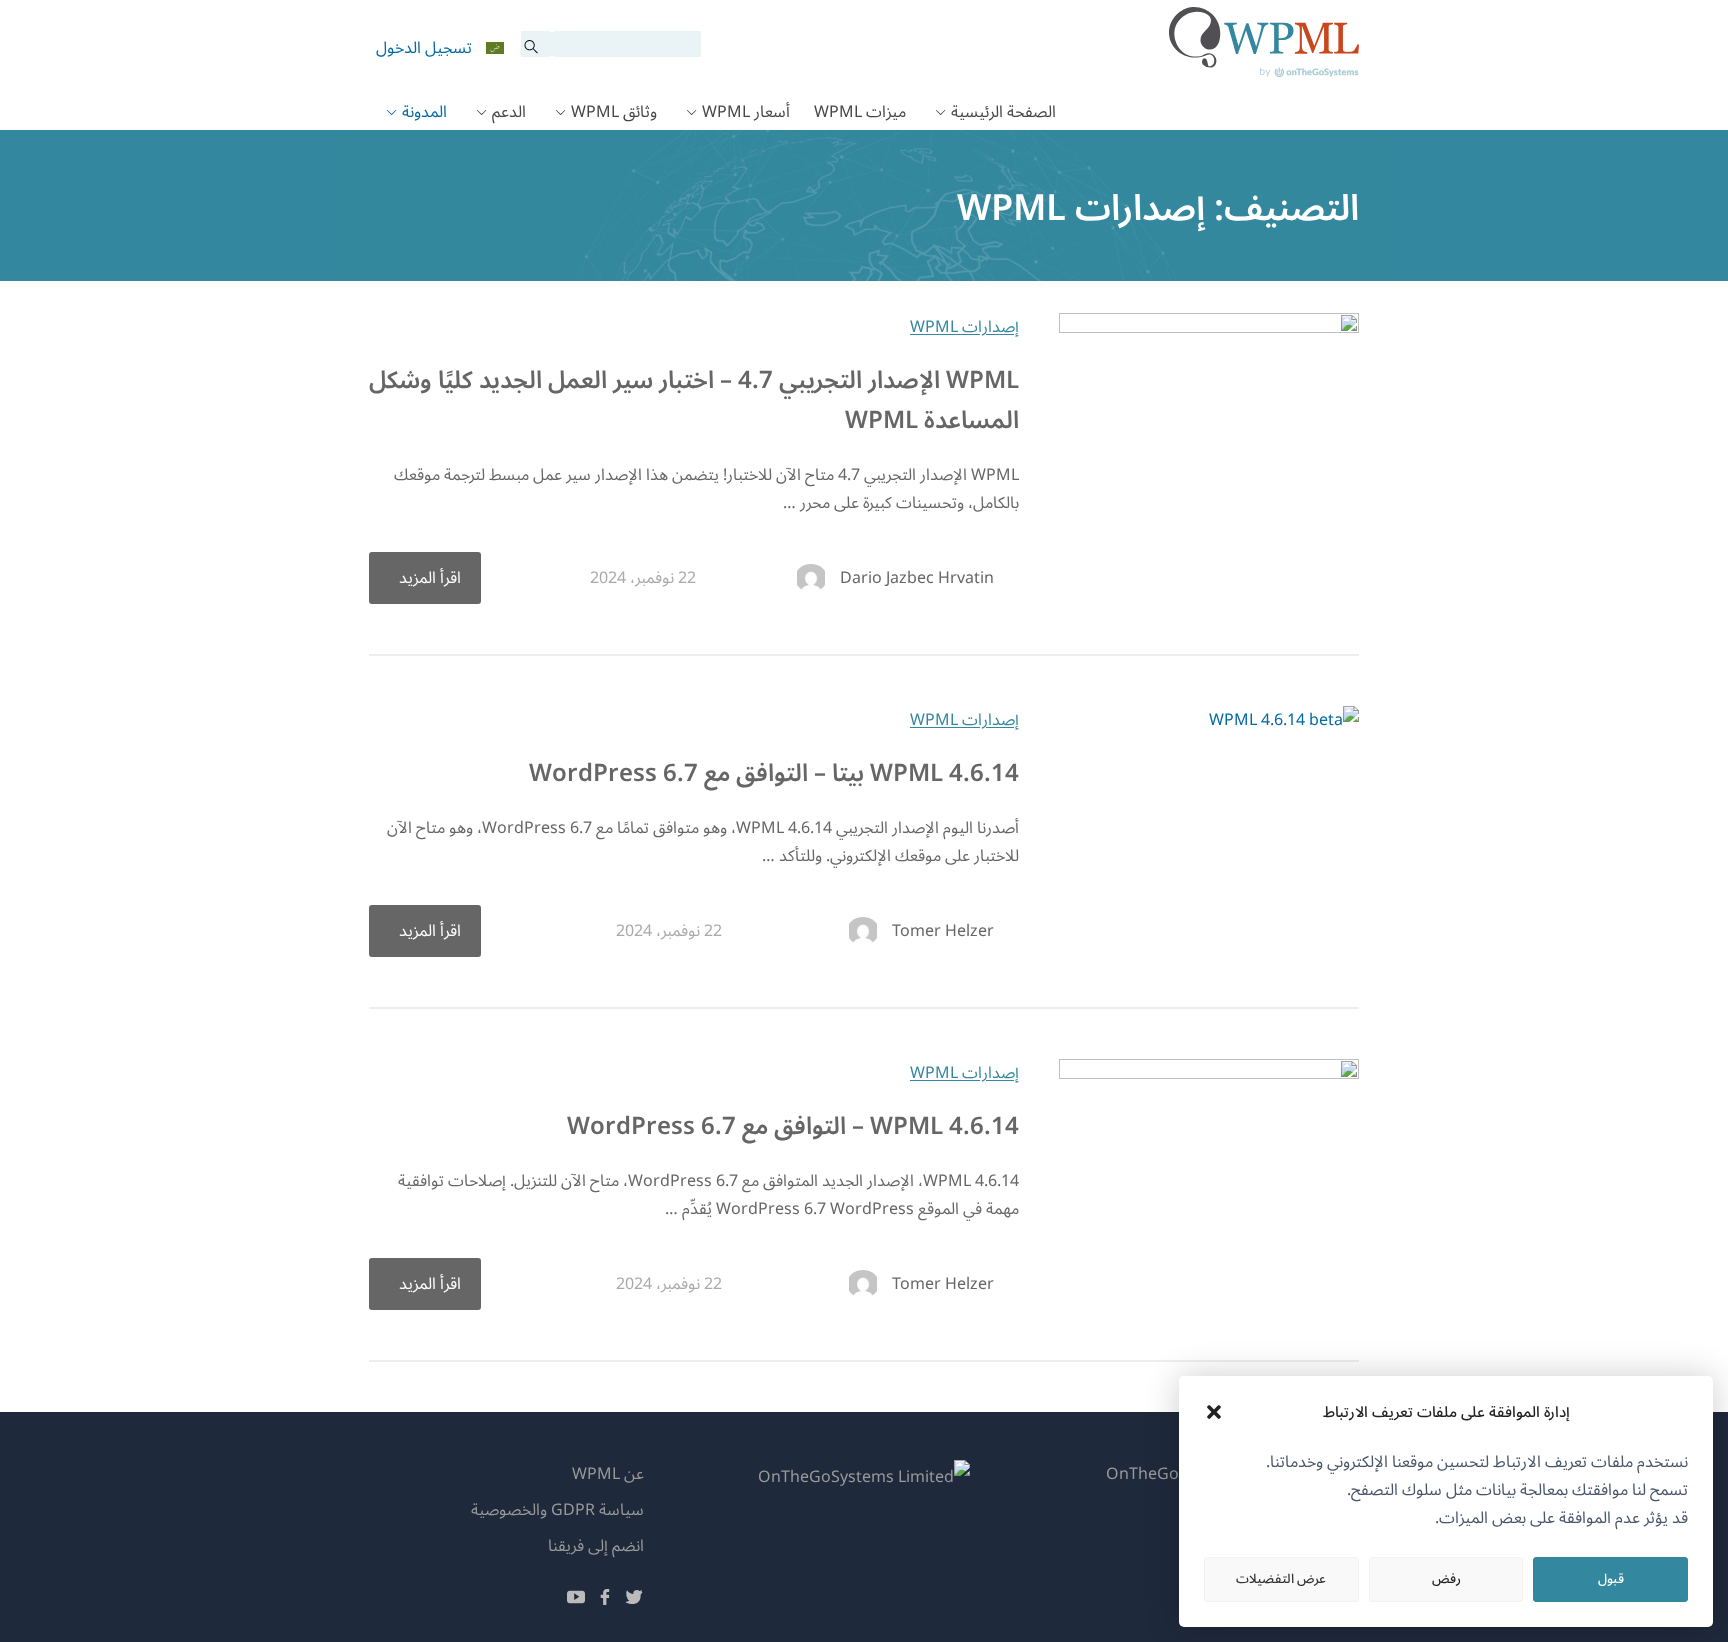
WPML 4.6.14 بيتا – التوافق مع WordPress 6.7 (774, 773)
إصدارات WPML (964, 327)
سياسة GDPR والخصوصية (557, 1510)
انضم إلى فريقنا (596, 1546)
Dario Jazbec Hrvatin (917, 578)
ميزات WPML (860, 112)
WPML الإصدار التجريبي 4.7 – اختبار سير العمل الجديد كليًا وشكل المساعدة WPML (694, 400)
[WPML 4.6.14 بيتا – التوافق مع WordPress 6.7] (1284, 720)
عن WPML (608, 1474)
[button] (1214, 1412)
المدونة (424, 112)
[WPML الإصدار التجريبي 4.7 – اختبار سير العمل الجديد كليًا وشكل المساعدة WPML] (1209, 328)
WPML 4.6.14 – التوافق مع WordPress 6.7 (793, 1126)
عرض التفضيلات (1281, 1579)
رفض (1446, 1579)
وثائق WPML (614, 112)
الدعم (509, 112)
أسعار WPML (746, 112)
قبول (1611, 1579)
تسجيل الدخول (424, 48)
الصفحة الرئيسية (1003, 112)
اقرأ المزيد (430, 578)
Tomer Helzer (943, 931)
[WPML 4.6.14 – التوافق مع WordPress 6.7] (1209, 1074)
